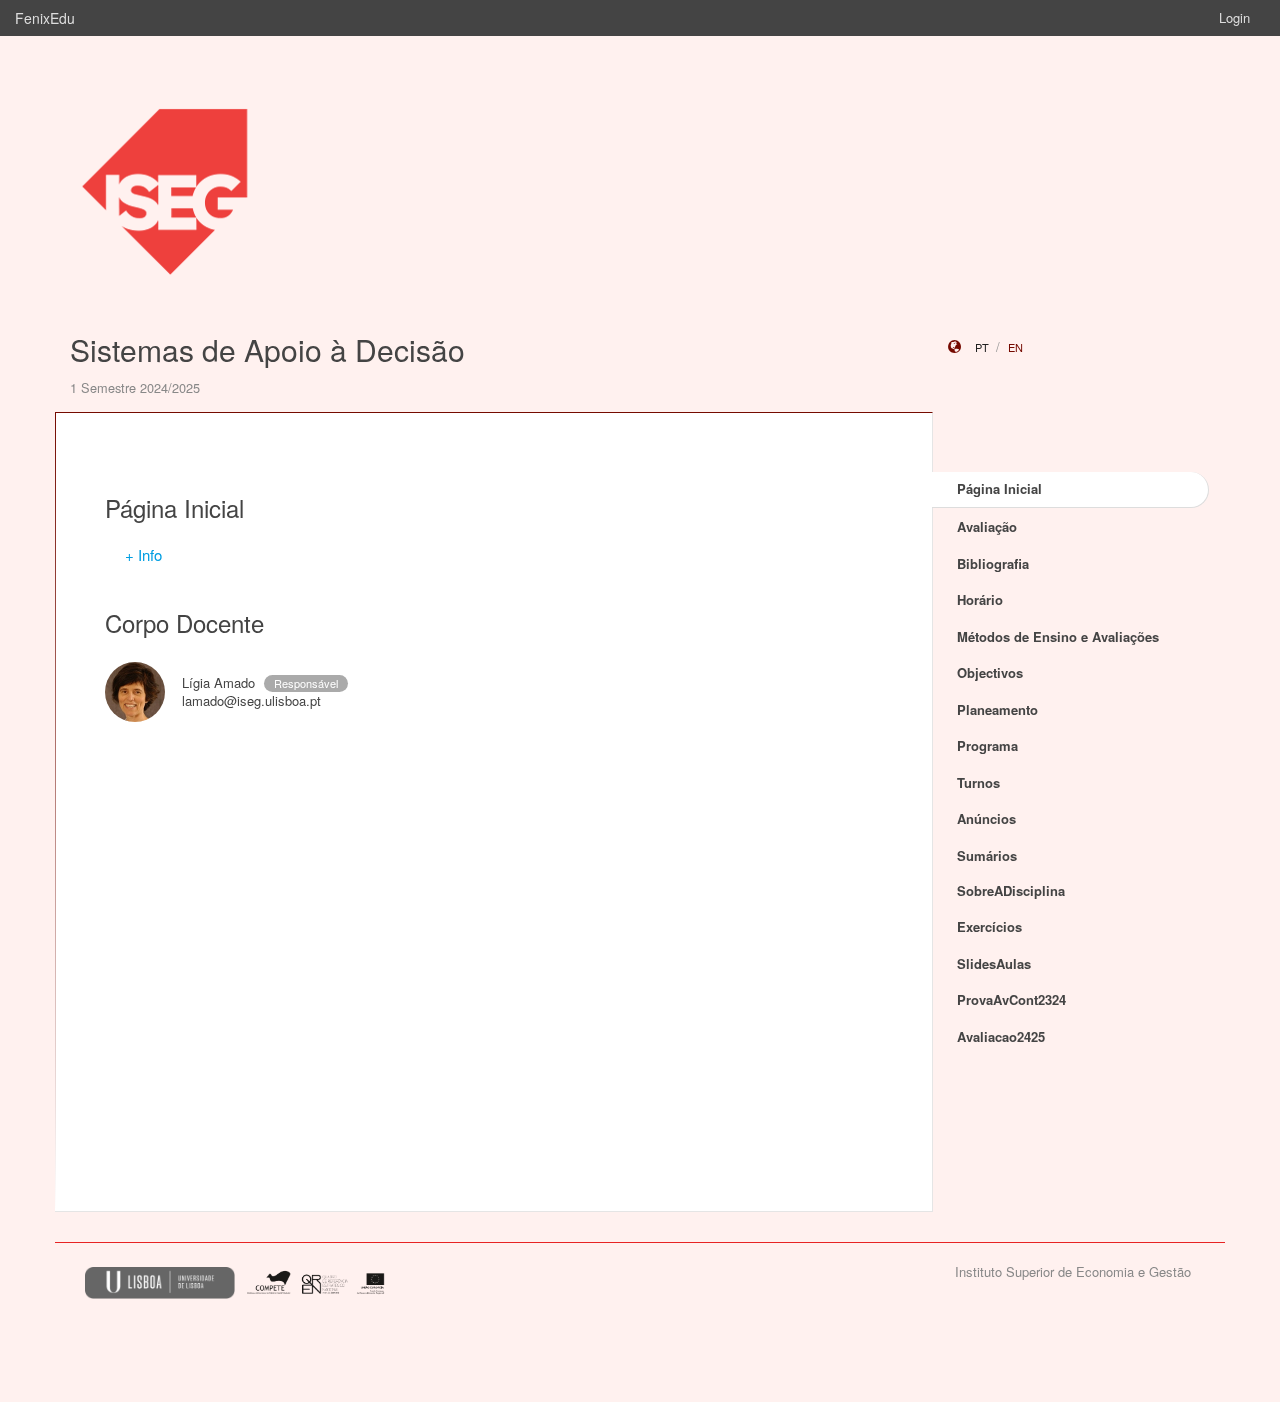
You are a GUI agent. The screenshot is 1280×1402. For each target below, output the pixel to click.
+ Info (143, 554)
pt (982, 347)
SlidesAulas (994, 963)
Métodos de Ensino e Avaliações (1058, 636)
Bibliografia (993, 563)
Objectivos (990, 672)
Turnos (978, 782)
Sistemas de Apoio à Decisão (267, 349)
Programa (987, 745)
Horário (980, 599)
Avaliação (987, 526)
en (1015, 347)
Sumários (987, 855)
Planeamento (997, 709)
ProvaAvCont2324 (1011, 999)
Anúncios (986, 818)
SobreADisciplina (1011, 890)
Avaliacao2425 (1001, 1036)
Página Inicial (999, 488)
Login (1234, 17)
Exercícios (989, 926)
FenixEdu (45, 18)
